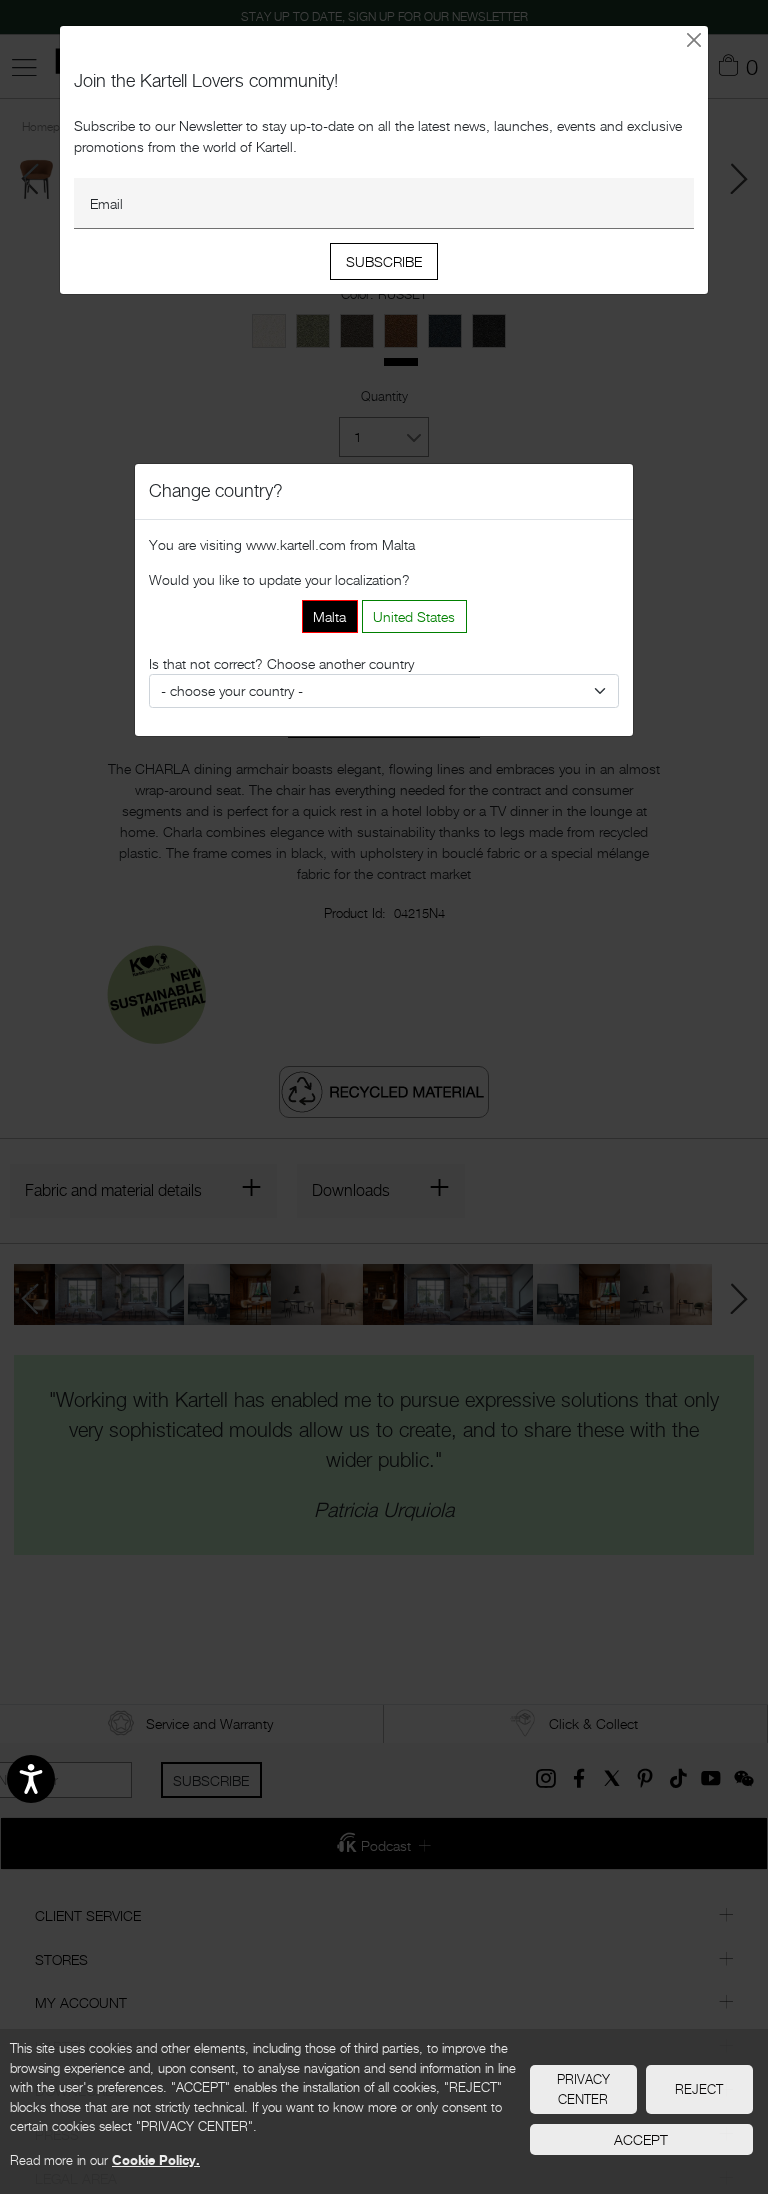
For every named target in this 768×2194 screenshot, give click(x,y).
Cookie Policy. (156, 2160)
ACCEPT (641, 2139)
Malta (329, 616)
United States (414, 616)
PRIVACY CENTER (583, 2089)
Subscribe (384, 261)
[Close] (694, 39)
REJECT (699, 2089)
